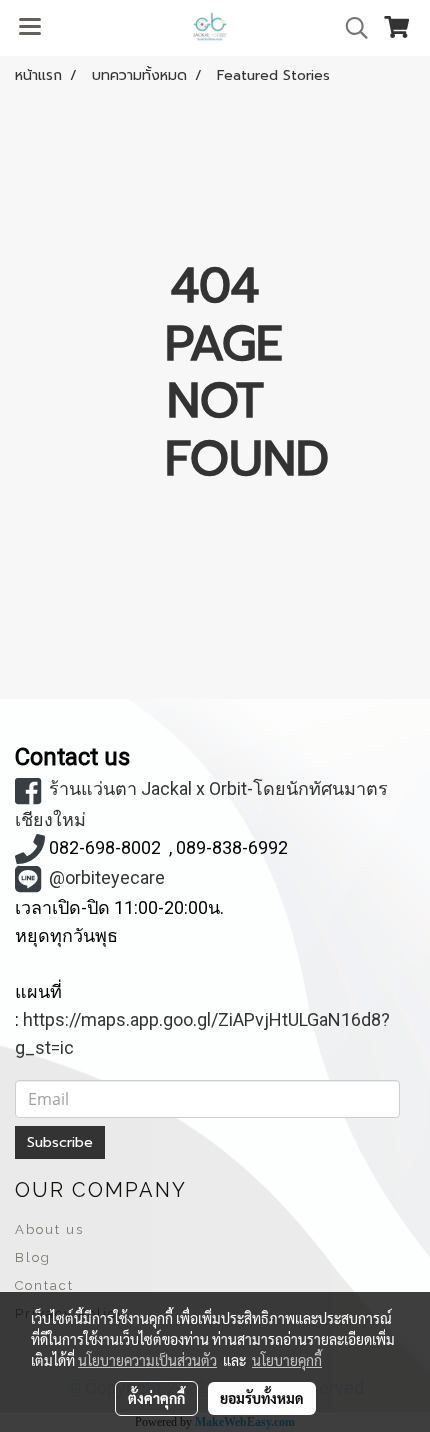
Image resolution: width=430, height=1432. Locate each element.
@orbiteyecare (107, 877)
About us (49, 1229)
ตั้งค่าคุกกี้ (156, 1398)
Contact (44, 1285)
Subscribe (60, 1142)
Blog (33, 1257)
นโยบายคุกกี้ (287, 1360)
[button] (350, 28)
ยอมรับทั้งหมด (262, 1398)
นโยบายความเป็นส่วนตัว (147, 1360)
